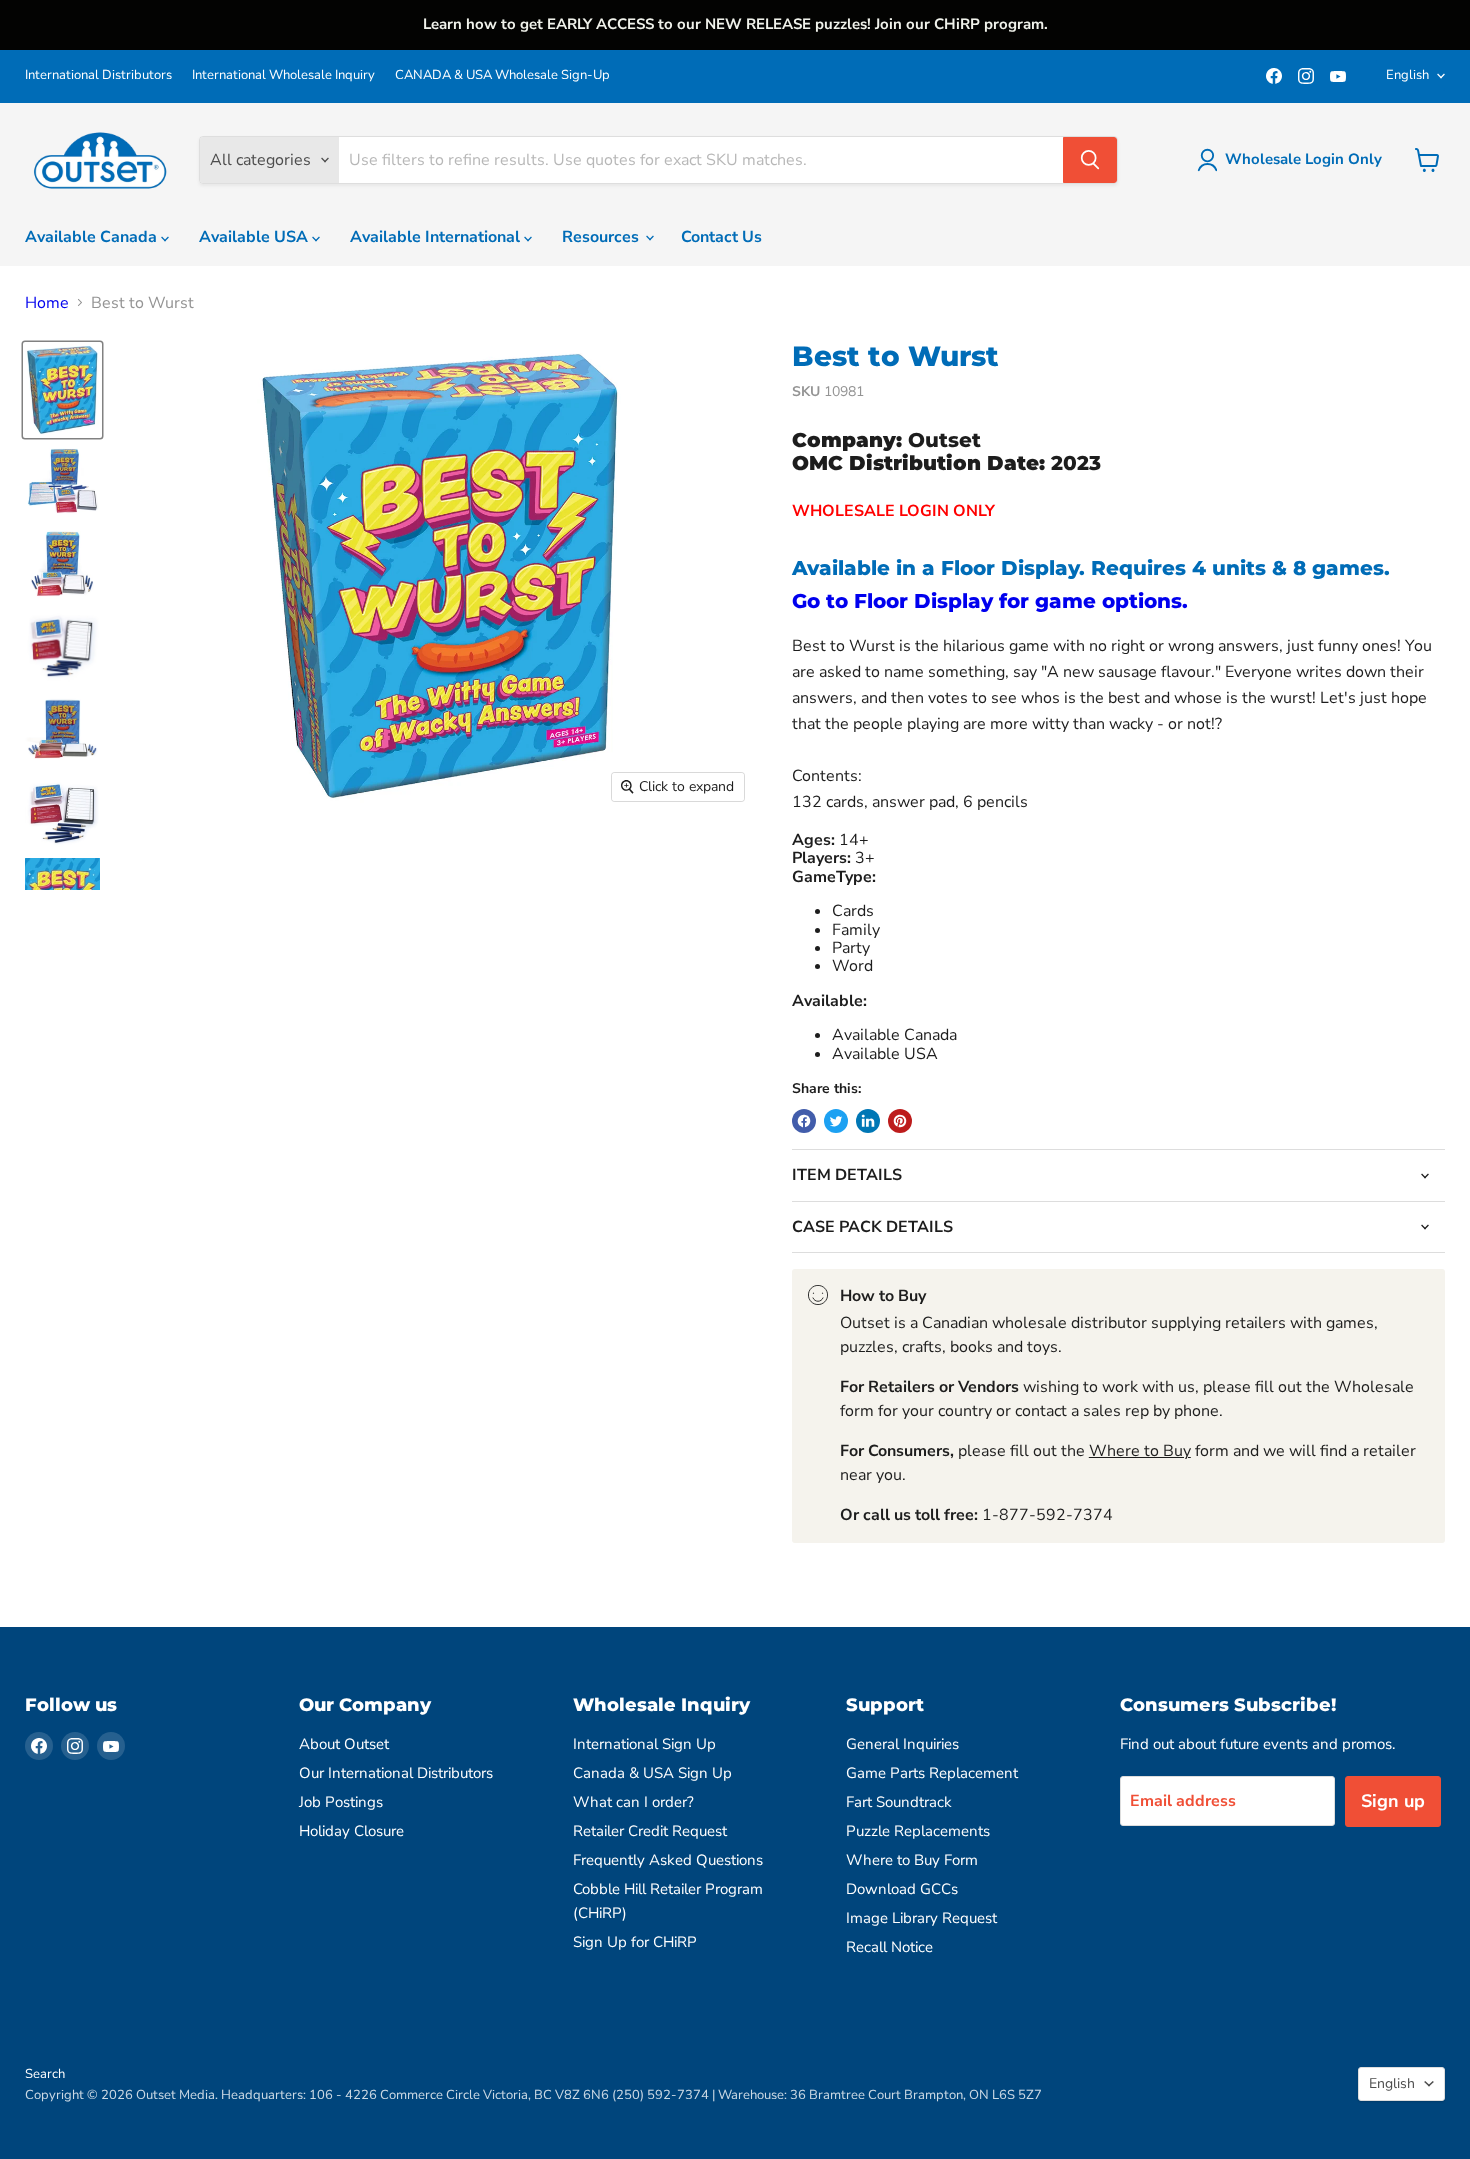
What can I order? (633, 1802)
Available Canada (93, 237)
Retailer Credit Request (650, 1831)
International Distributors (98, 75)
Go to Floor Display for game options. (990, 601)
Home (47, 303)
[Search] (1090, 160)
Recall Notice (889, 1947)
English (1407, 75)
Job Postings (341, 1802)
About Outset (344, 1744)
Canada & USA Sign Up (652, 1773)
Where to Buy (1140, 1451)
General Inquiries (902, 1744)
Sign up (1393, 1801)
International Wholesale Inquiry (283, 75)
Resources (602, 237)
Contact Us (721, 237)
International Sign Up (644, 1744)
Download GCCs (902, 1889)
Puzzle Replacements (918, 1831)
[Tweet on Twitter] (836, 1121)
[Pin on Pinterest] (900, 1121)
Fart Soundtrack (899, 1802)
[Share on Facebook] (804, 1121)
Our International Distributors (396, 1773)
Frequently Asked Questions (668, 1860)
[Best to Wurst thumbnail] (62, 390)
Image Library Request (921, 1918)
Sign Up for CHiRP (635, 1942)
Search (45, 2074)
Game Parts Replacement (932, 1773)
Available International (437, 237)
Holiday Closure (351, 1831)
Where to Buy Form (912, 1860)
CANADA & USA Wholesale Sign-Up (502, 75)
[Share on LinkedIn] (868, 1121)
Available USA (255, 237)
